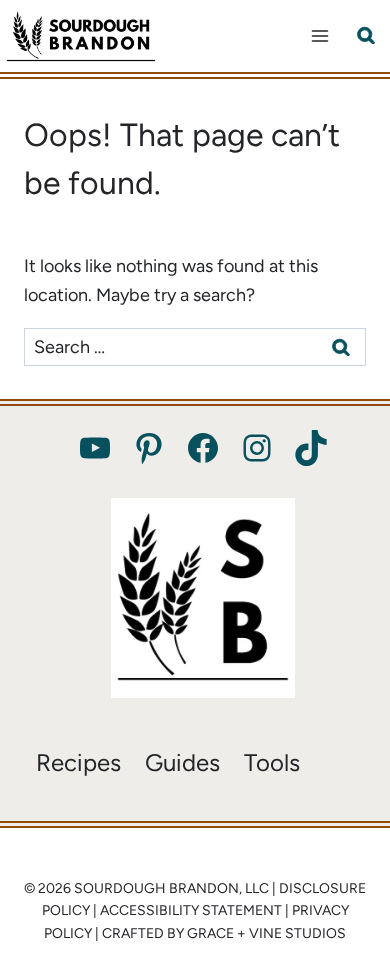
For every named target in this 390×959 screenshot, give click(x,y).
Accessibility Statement (191, 910)
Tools (272, 762)
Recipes (78, 762)
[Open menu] (319, 35)
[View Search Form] (366, 36)
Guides (182, 762)
